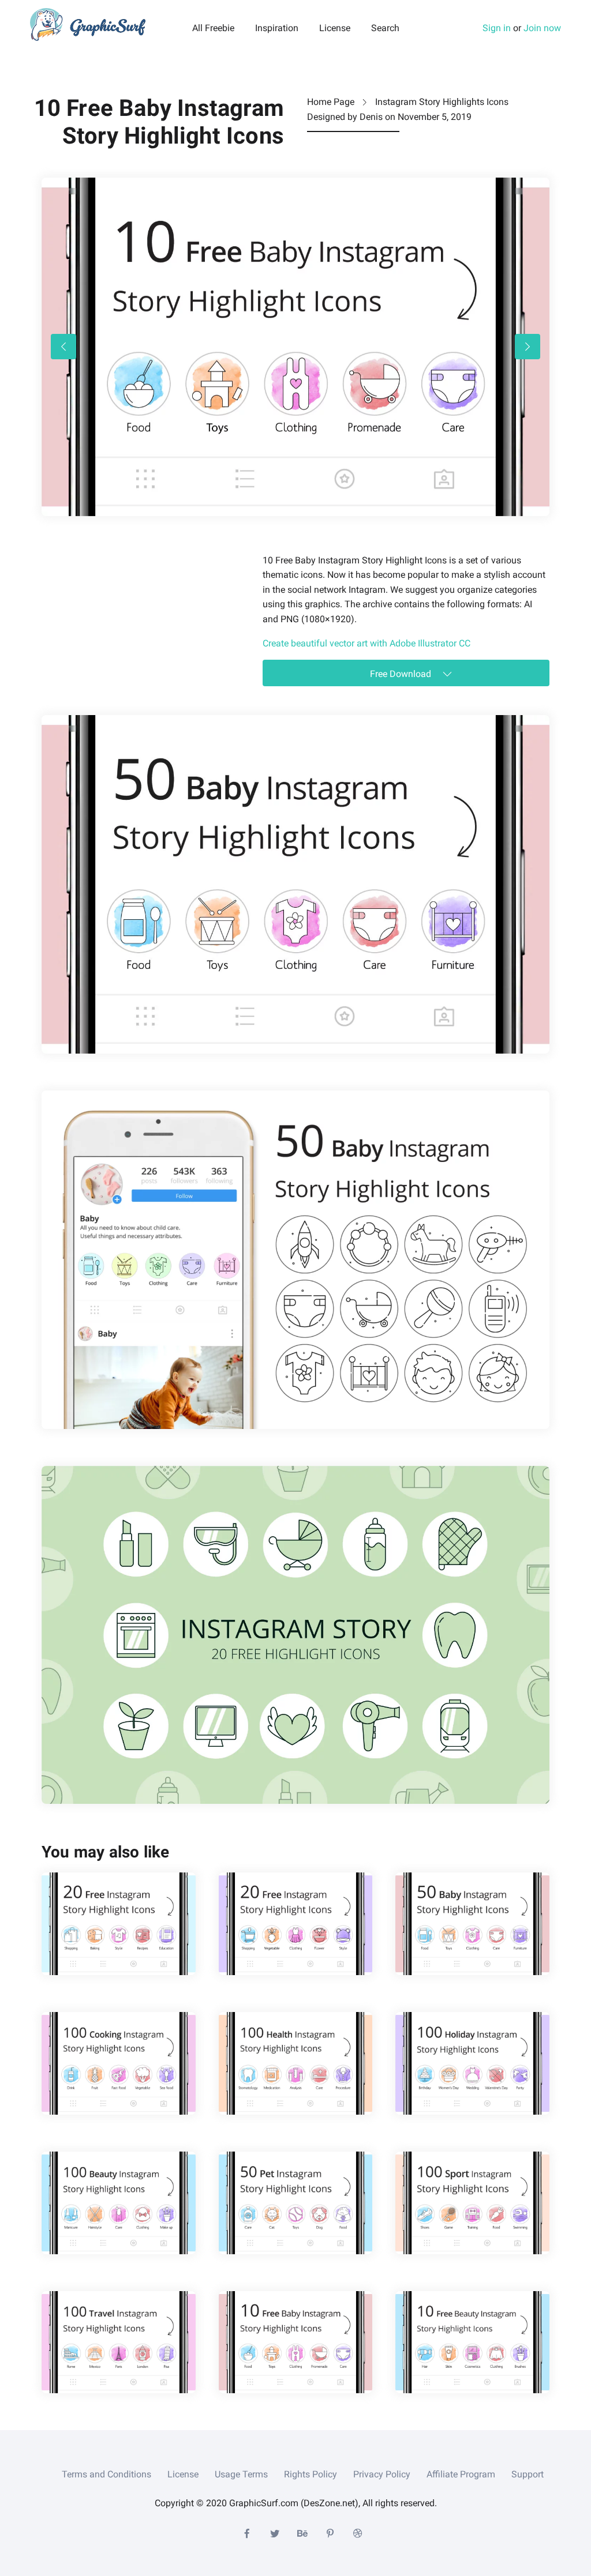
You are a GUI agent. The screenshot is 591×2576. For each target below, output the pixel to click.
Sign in (497, 28)
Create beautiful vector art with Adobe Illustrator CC (366, 643)
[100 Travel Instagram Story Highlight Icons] (119, 2342)
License (335, 28)
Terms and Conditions (106, 2474)
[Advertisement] (128, 625)
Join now (542, 28)
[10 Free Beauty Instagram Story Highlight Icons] (472, 2342)
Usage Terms (241, 2474)
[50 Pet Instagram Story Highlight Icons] (296, 2203)
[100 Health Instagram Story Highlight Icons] (296, 2063)
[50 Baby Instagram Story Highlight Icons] (295, 884)
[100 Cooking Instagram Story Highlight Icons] (119, 2063)
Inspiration (277, 28)
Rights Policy (311, 2474)
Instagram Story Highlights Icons (442, 102)
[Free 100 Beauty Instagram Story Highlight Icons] (119, 2203)
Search (385, 28)
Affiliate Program (461, 2474)
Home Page (331, 102)
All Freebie (213, 28)
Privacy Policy (382, 2474)
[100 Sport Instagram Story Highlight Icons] (472, 2203)
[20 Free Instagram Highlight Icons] (296, 1924)
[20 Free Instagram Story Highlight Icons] (119, 1924)
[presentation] (63, 347)
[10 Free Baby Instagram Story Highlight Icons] (296, 2342)
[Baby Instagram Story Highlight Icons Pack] (295, 1260)
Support (528, 2474)
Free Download (402, 674)
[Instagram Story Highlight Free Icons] (295, 1635)
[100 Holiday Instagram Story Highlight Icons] (472, 2063)
